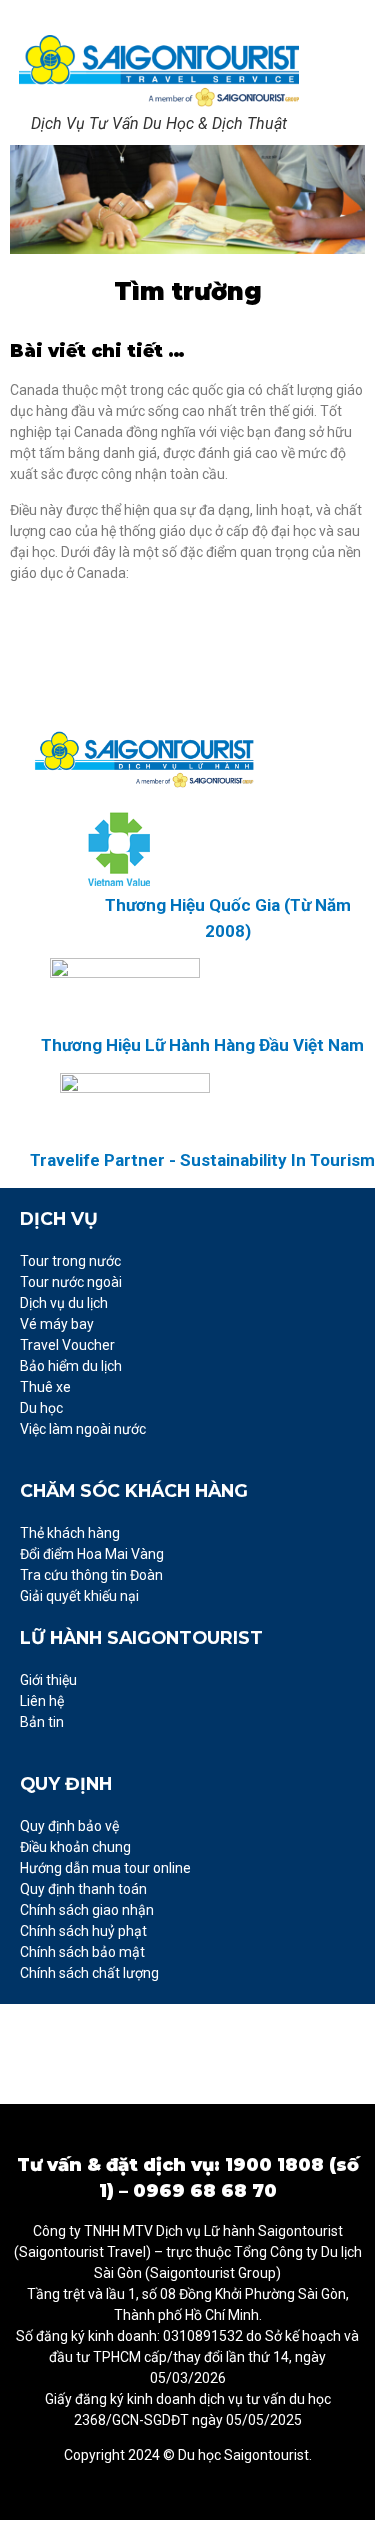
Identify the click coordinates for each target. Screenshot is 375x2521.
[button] (339, 85)
